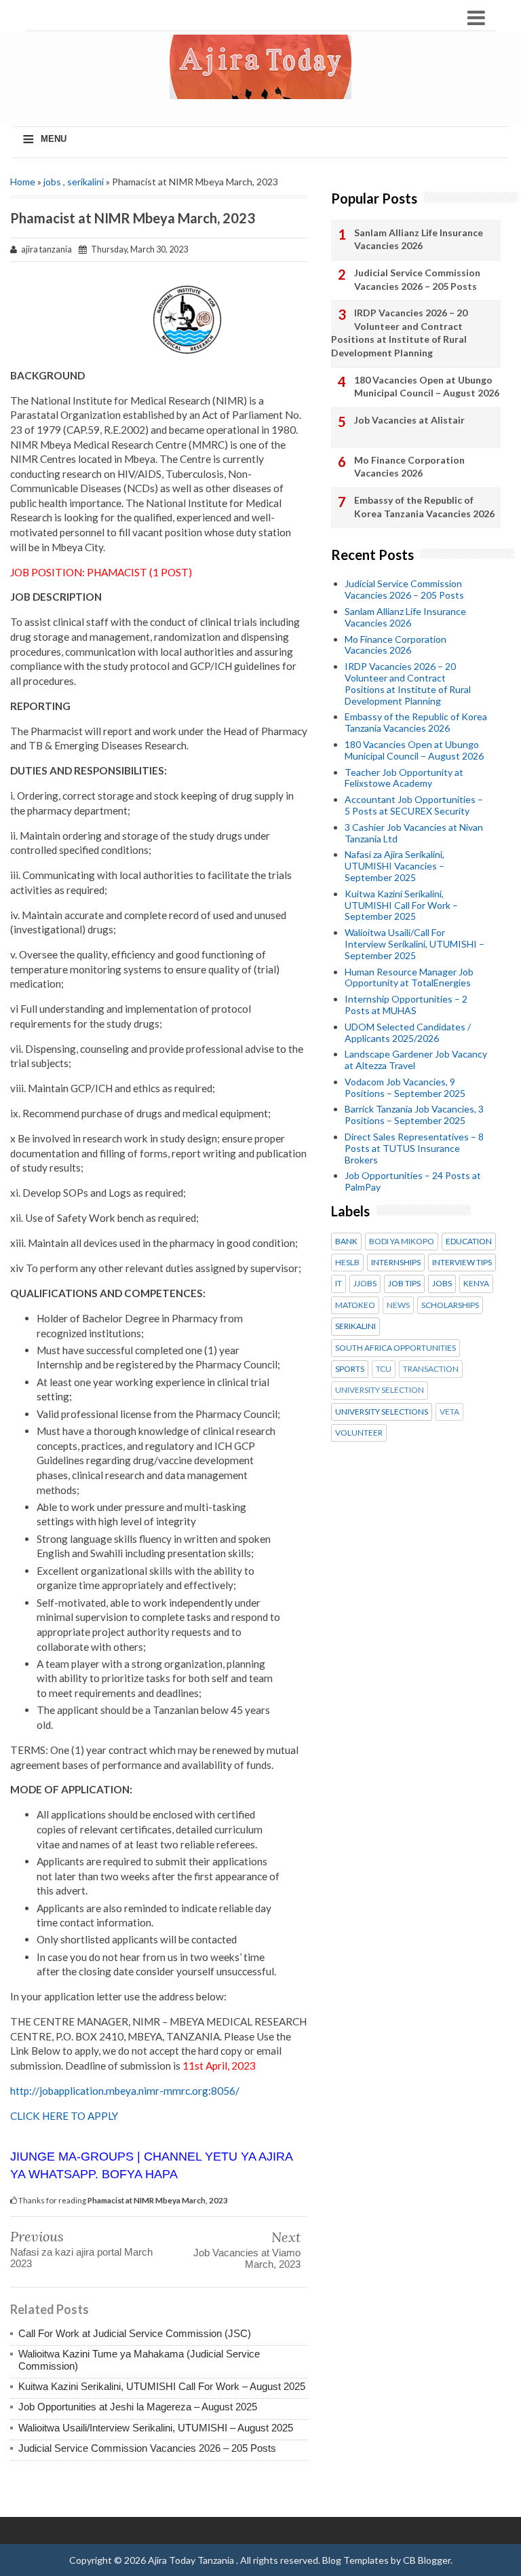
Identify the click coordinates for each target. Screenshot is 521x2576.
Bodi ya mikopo (402, 1242)
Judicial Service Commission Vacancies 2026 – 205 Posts (147, 2448)
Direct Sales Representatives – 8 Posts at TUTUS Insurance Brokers (414, 1148)
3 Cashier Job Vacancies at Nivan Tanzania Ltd (414, 833)
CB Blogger (427, 2560)
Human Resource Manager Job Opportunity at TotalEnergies (409, 977)
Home (23, 182)
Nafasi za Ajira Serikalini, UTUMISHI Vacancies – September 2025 (394, 866)
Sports (350, 1369)
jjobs (365, 1284)
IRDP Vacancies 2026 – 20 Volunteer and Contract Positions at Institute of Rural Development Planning (399, 333)
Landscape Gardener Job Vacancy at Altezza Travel (416, 1060)
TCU (384, 1369)
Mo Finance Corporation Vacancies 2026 (409, 467)
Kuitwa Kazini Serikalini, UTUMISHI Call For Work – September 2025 (401, 905)
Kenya (476, 1284)
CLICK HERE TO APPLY (64, 2116)
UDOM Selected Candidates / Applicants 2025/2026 (408, 1032)
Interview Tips (462, 1263)
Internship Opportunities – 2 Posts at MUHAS (406, 1005)
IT (339, 1284)
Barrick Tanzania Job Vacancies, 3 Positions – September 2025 (414, 1115)
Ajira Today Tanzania (192, 2560)
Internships (396, 1263)
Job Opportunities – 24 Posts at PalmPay (413, 1181)
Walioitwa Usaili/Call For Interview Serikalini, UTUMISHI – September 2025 (414, 944)
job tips (404, 1284)
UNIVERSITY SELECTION (380, 1390)
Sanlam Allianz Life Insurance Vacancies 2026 (419, 239)
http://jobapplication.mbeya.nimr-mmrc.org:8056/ (125, 2091)
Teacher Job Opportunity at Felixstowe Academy (404, 778)
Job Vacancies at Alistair (409, 420)
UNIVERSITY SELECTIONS (382, 1412)
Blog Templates (355, 2560)
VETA (449, 1412)
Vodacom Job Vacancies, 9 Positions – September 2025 (405, 1087)
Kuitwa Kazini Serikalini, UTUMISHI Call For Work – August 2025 (162, 2386)
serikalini (85, 182)
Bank (346, 1242)
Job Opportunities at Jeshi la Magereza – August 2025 (138, 2407)
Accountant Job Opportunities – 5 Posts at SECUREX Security (414, 805)
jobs (52, 182)
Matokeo (355, 1305)
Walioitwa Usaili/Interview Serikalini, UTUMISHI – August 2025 (156, 2428)
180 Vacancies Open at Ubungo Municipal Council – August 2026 (427, 387)
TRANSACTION (431, 1369)
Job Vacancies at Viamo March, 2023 (247, 2258)
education (469, 1242)
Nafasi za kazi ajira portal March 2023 (81, 2258)
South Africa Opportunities (395, 1348)
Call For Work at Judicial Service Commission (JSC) (135, 2333)
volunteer (359, 1433)
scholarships (450, 1305)
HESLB (347, 1263)
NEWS (398, 1305)
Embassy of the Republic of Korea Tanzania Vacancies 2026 (424, 507)
